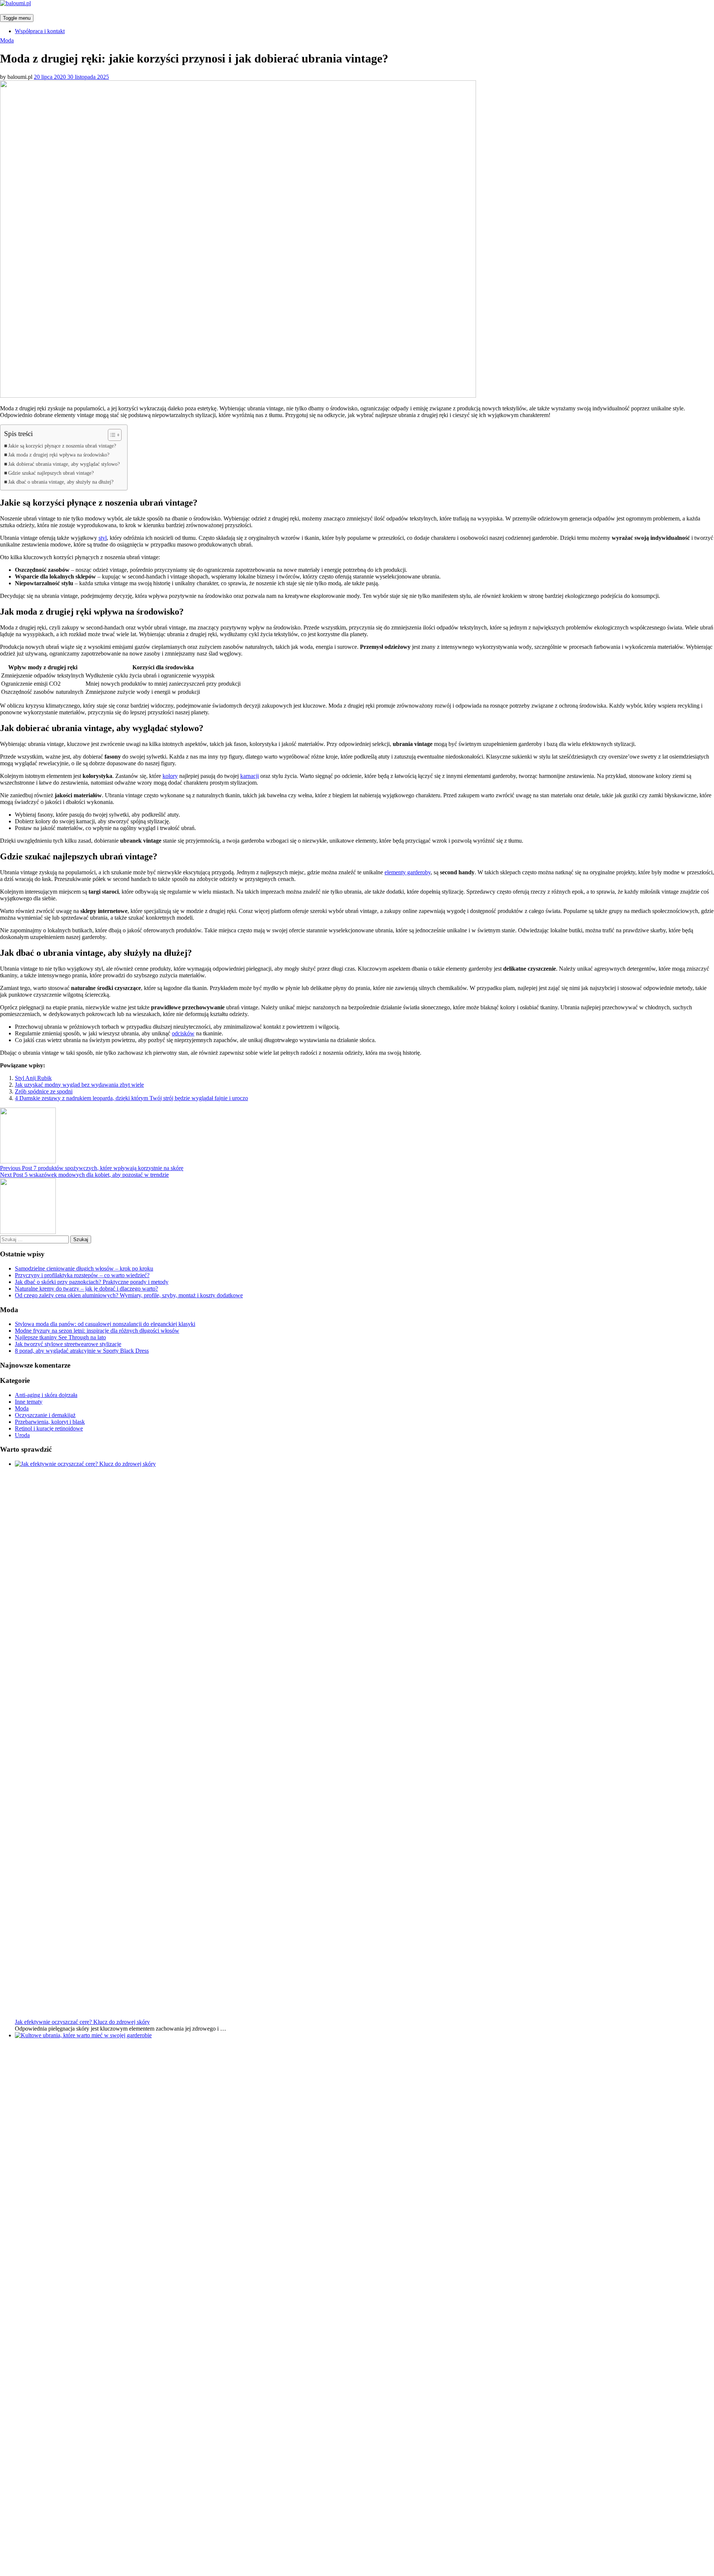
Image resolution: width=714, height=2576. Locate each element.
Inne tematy (29, 1402)
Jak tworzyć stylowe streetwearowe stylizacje (68, 1344)
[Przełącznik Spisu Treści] (111, 435)
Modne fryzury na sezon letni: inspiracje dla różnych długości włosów (97, 1331)
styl (103, 538)
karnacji (250, 776)
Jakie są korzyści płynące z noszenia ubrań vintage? (62, 446)
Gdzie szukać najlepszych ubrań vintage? (51, 473)
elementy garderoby (408, 872)
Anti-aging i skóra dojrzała (46, 1395)
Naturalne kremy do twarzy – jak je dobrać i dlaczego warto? (86, 1289)
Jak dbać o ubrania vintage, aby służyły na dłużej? (61, 482)
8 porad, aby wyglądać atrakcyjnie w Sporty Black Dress (82, 1351)
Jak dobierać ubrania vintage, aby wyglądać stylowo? (64, 464)
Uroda (22, 1435)
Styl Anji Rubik (33, 1078)
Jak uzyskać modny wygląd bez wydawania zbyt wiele (79, 1085)
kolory (170, 776)
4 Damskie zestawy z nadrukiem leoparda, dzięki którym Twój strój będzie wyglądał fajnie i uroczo (131, 1098)
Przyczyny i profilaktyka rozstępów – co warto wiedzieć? (82, 1275)
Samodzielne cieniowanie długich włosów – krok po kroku (84, 1268)
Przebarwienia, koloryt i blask (50, 1422)
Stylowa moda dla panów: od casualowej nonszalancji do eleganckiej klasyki (105, 1324)
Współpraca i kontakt (40, 31)
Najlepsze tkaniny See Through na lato (60, 1337)
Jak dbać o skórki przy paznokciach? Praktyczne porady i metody (92, 1282)
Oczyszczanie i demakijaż (45, 1415)
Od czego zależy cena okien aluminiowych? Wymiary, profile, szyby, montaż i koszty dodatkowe (129, 1295)
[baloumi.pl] (15, 3)
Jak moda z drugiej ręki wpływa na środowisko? (59, 455)
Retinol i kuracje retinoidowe (49, 1428)
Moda (7, 40)
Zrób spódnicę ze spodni (44, 1091)
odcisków (183, 1033)
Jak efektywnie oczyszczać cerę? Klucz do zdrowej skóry (82, 2022)
